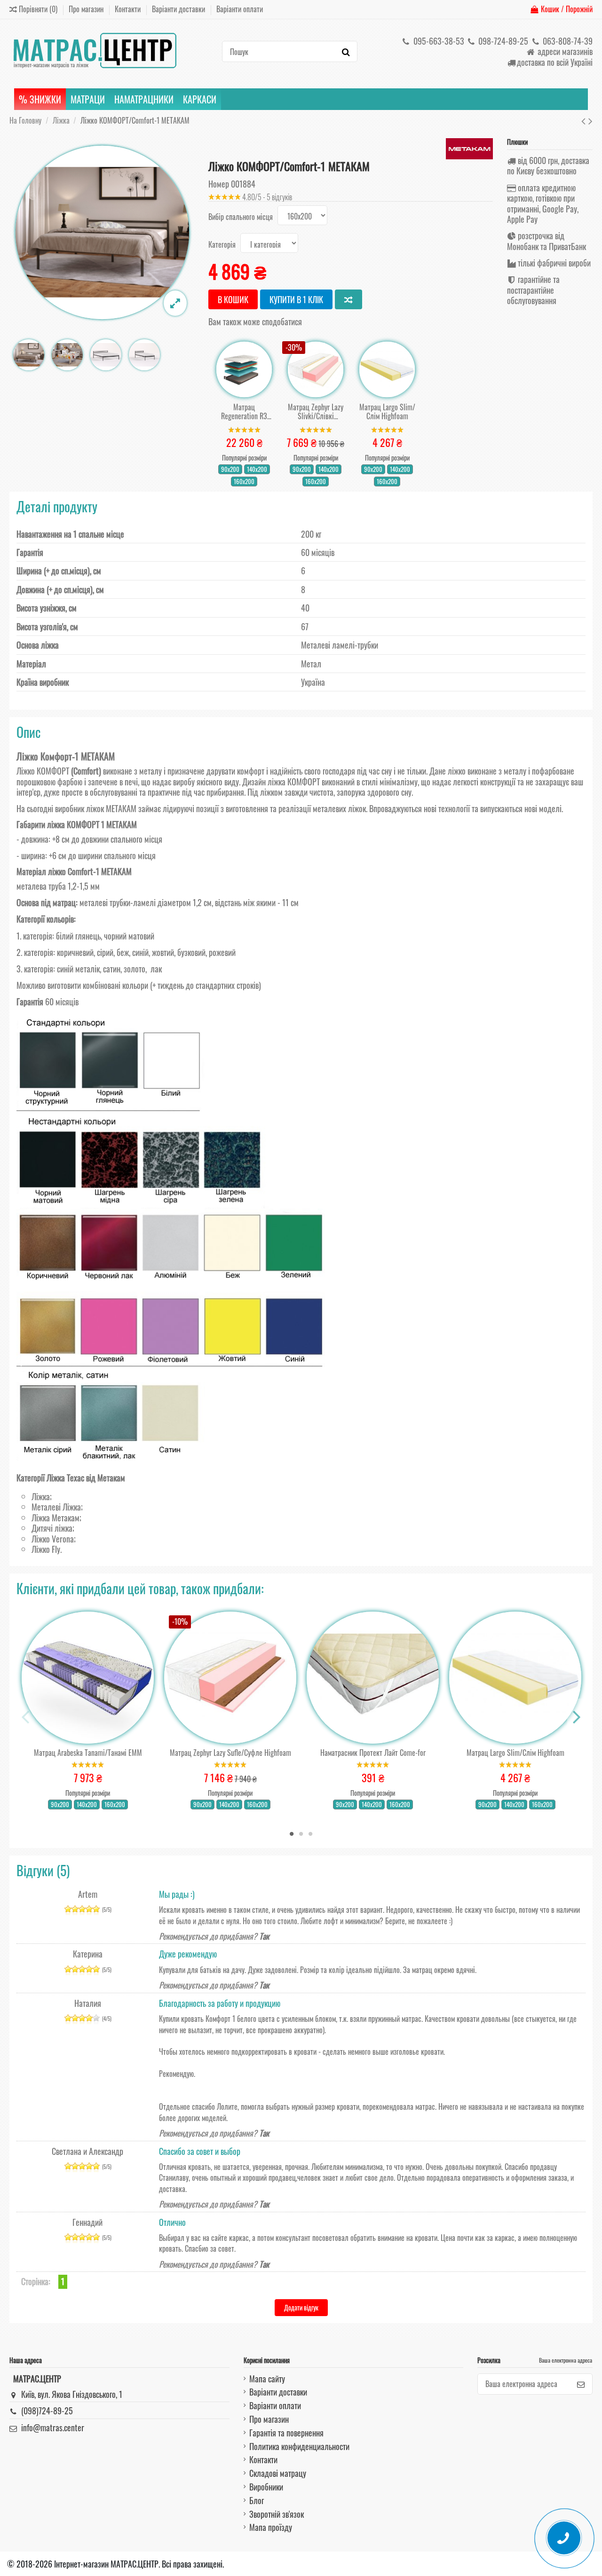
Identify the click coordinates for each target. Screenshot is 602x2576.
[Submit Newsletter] (581, 2384)
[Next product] (590, 120)
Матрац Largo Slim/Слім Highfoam (387, 412)
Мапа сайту (267, 2379)
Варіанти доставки (179, 9)
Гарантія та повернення (286, 2433)
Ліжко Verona (53, 1539)
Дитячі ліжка (52, 1528)
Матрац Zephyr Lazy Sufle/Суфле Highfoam (230, 1753)
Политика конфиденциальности (299, 2446)
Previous (26, 1717)
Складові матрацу (278, 2473)
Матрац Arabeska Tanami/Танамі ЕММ (88, 1753)
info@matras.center (53, 2427)
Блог (257, 2500)
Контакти (129, 9)
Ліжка (41, 1496)
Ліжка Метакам (55, 1518)
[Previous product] (585, 120)
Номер (219, 184)
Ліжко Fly (46, 1549)
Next (576, 1717)
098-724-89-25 (502, 41)
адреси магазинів (564, 51)
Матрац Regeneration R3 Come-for (244, 412)
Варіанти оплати (240, 9)
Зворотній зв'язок (277, 2514)
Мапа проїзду (271, 2527)
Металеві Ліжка (56, 1507)
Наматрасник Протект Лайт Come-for (373, 1753)
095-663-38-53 (438, 41)
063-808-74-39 (567, 41)
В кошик (233, 299)
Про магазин (87, 9)
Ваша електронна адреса (566, 2360)
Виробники (266, 2487)
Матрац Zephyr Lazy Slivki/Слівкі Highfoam (316, 412)
